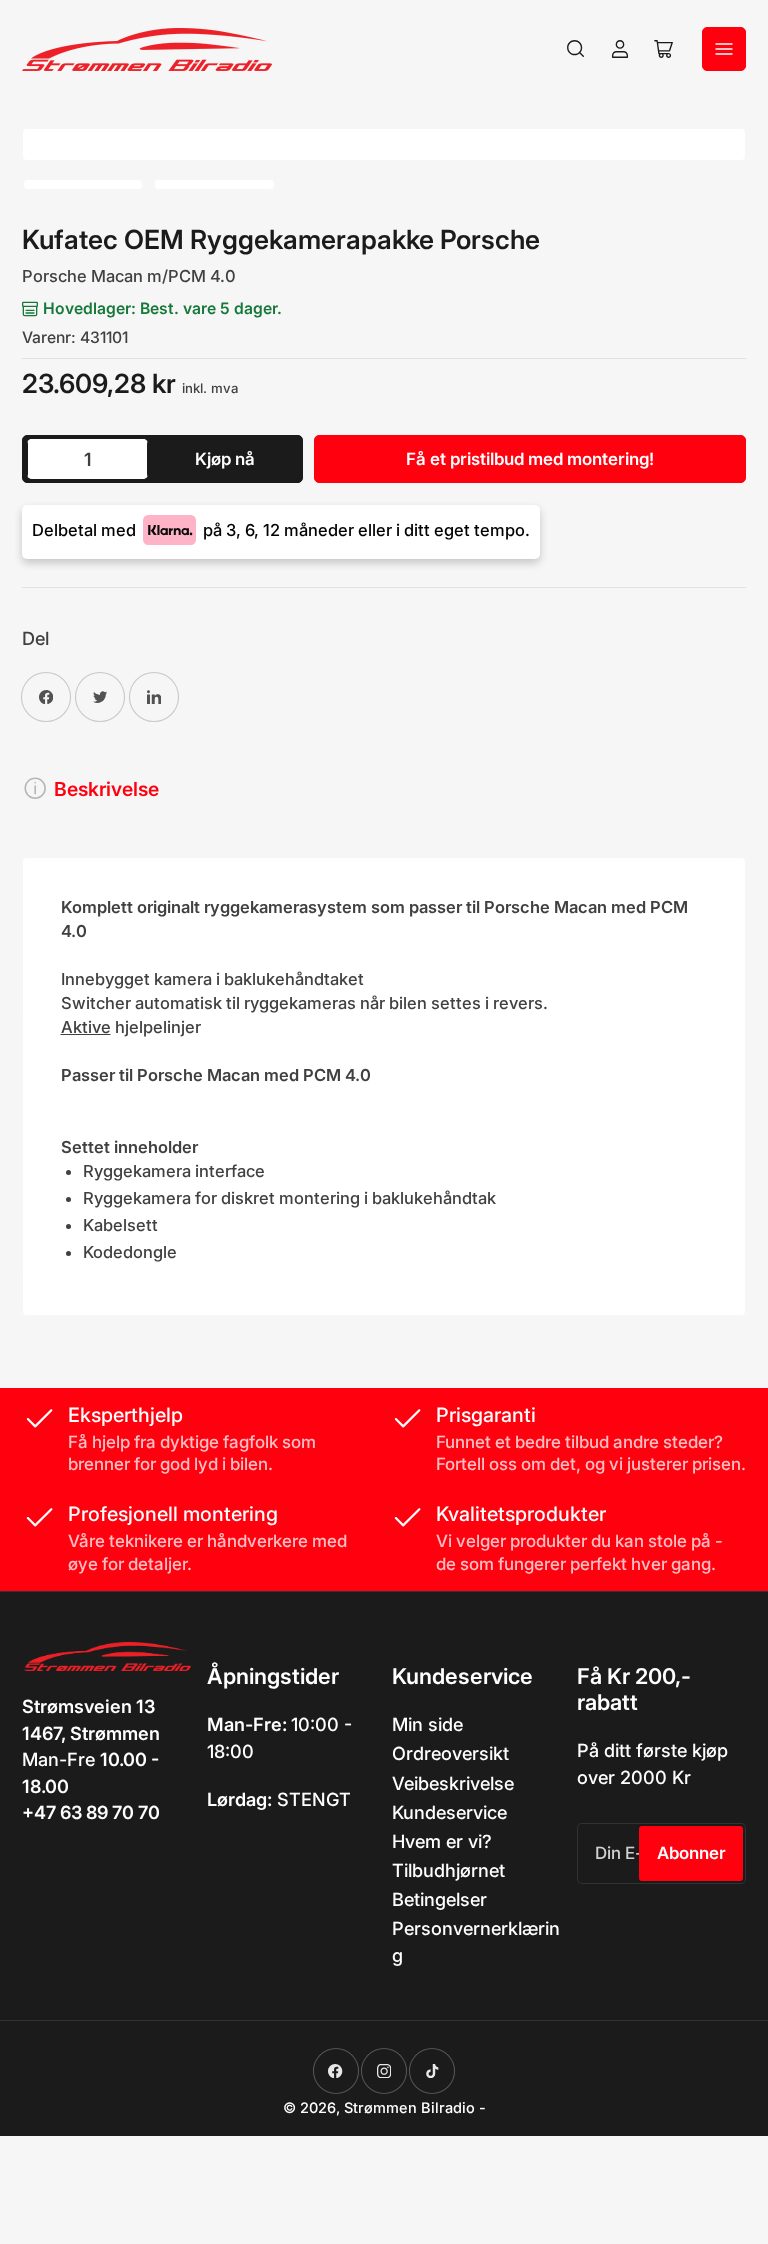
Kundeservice (449, 1812)
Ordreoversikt (450, 1753)
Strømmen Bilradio (409, 2108)
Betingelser (439, 1899)
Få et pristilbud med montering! (530, 459)
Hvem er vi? (442, 1841)
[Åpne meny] (724, 49)
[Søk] (576, 49)
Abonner (691, 1853)
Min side (427, 1724)
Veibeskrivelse (453, 1783)
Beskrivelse (106, 789)
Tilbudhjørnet (448, 1870)
